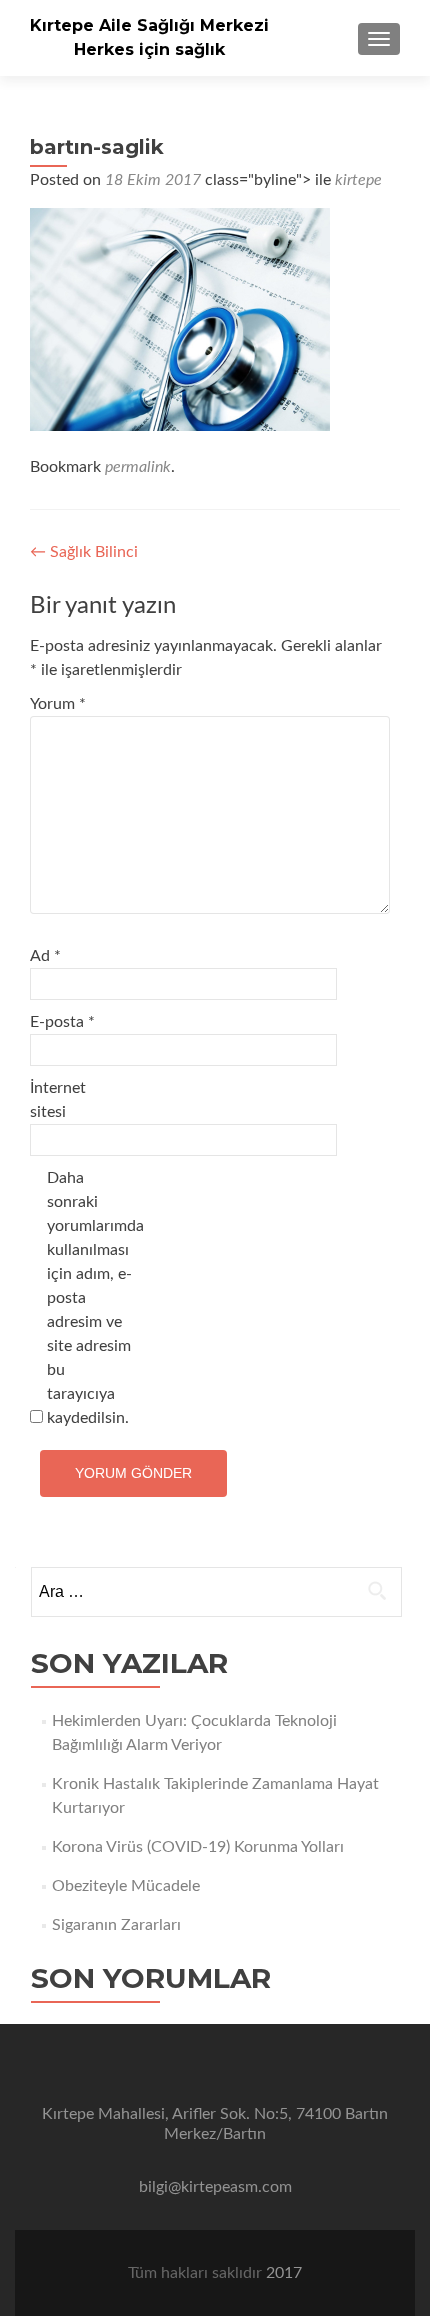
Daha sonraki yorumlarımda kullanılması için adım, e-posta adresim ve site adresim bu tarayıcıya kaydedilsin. (89, 1298)
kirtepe (358, 180)
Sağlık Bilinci (84, 552)
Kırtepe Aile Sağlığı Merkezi (149, 25)
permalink (138, 467)
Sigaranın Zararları (116, 1925)
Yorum (58, 704)
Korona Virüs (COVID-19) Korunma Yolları (198, 1847)
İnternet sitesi (58, 1100)
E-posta (62, 1022)
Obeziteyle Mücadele (126, 1886)
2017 (284, 2273)
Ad (45, 956)
